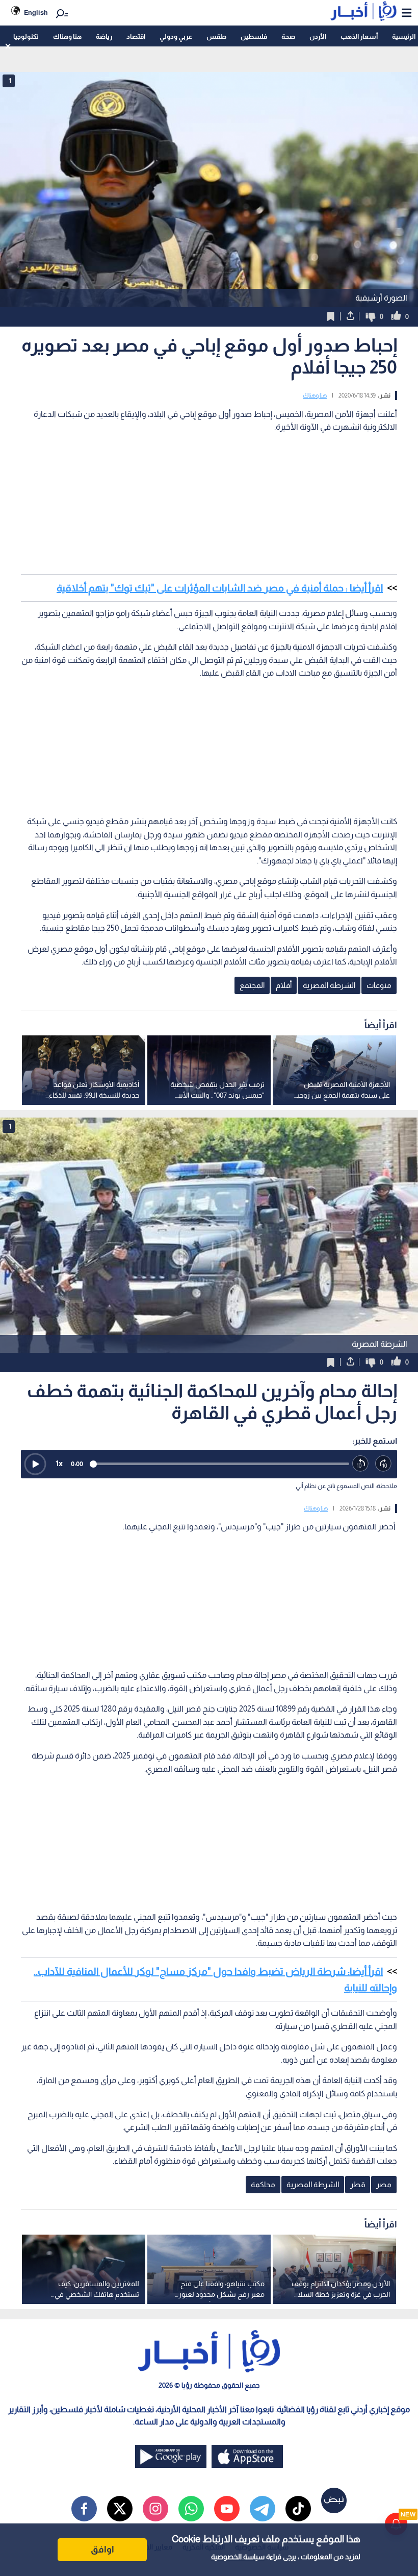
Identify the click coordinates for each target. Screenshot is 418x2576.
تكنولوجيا (26, 36)
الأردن (318, 36)
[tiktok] (298, 2509)
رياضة (104, 36)
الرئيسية (404, 36)
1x (59, 1463)
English (36, 13)
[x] (120, 2509)
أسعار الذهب (359, 36)
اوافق (102, 2549)
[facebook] (84, 2509)
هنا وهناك (67, 36)
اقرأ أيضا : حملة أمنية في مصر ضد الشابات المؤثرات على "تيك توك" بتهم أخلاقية (220, 588)
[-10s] (361, 1464)
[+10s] (384, 1464)
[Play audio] (35, 1464)
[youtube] (227, 2509)
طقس (216, 36)
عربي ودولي (176, 36)
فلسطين (254, 36)
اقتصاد (136, 36)
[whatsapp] (191, 2509)
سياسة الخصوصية (238, 2557)
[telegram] (263, 2509)
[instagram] (155, 2509)
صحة (288, 36)
